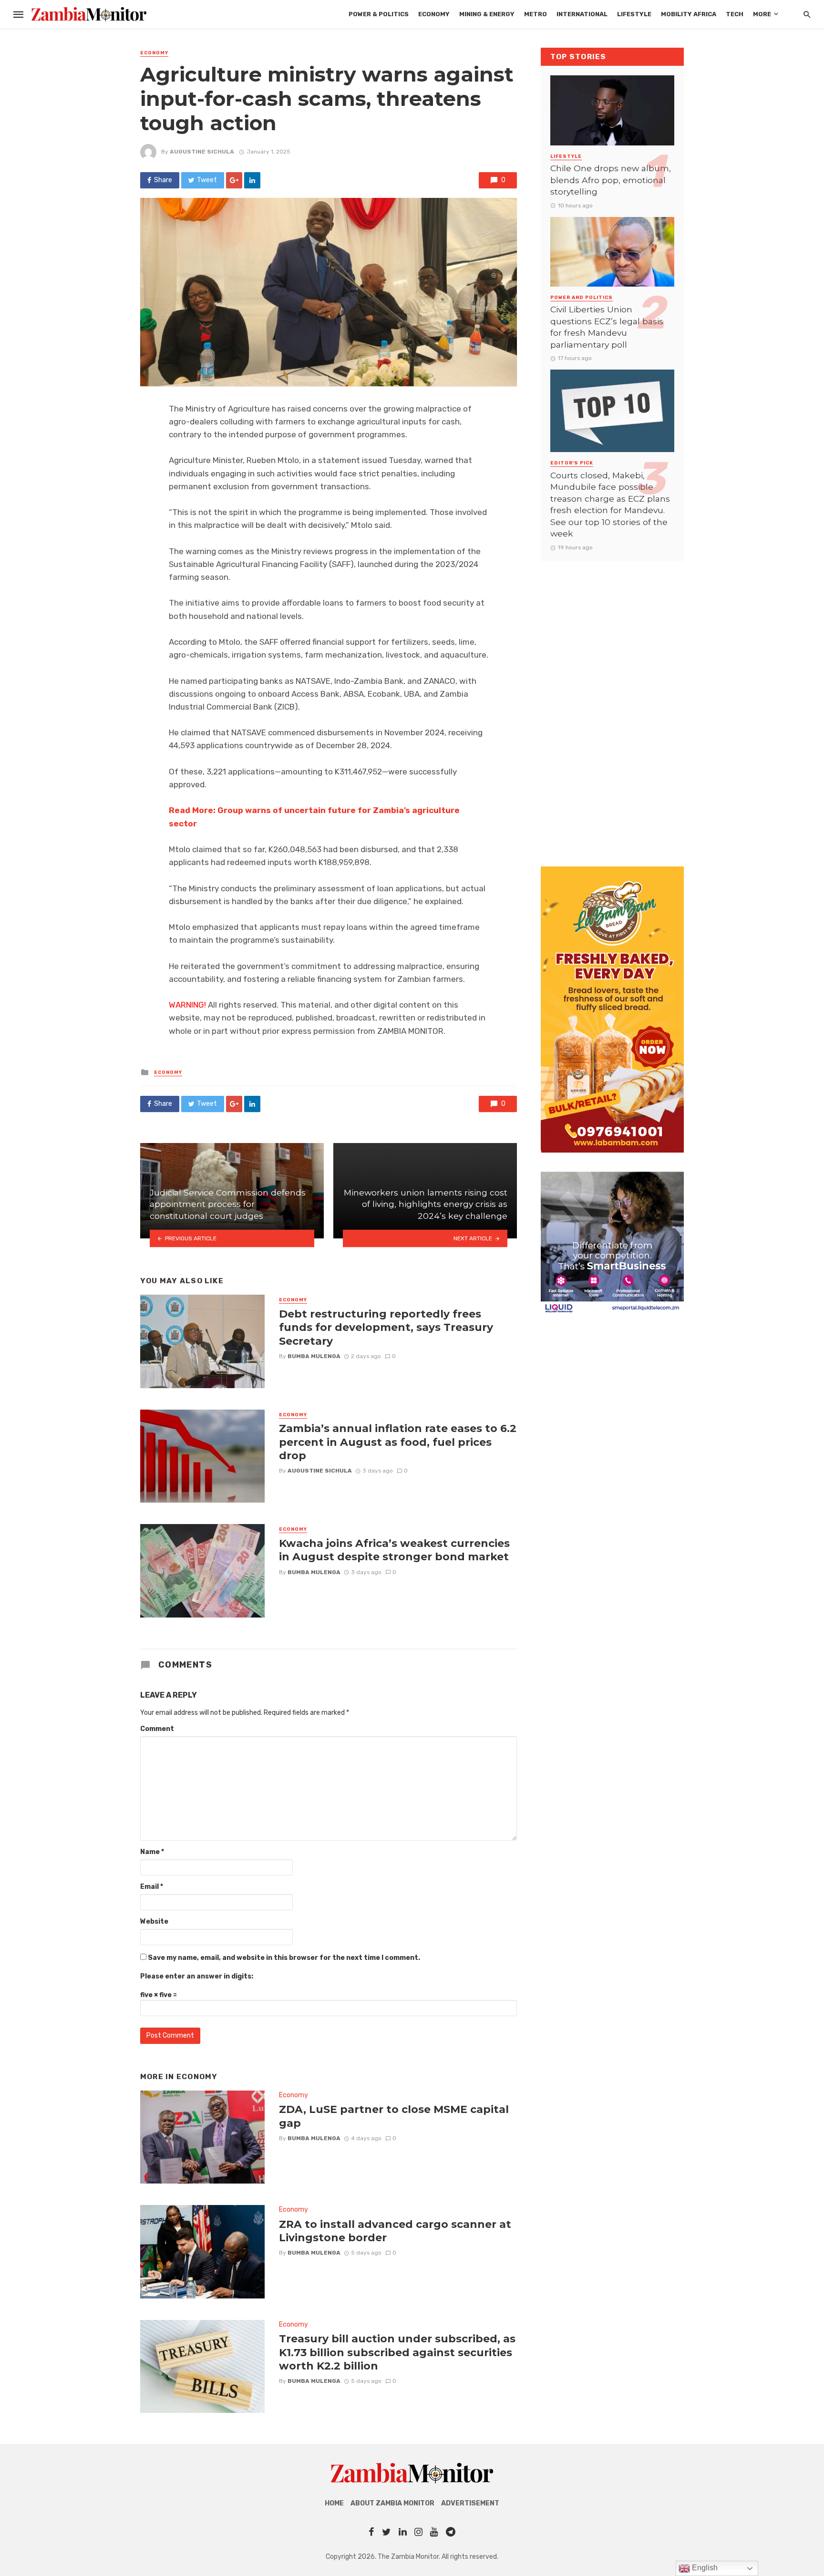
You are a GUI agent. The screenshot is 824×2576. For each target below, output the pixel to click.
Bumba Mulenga (314, 1356)
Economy (434, 14)
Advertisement (470, 2503)
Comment (157, 1729)
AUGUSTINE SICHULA (202, 152)
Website (154, 1922)
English (704, 2568)
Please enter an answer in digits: (197, 1976)
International (582, 14)
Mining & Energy (487, 14)
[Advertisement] (612, 704)
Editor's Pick (572, 463)
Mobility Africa (689, 14)
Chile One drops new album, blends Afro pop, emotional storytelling (611, 180)
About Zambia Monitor (392, 2503)
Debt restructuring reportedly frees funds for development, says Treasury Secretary (386, 1327)
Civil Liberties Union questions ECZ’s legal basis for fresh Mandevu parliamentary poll (607, 327)
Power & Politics (379, 14)
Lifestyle (634, 14)
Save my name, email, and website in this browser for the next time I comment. (284, 1958)
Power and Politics (582, 298)
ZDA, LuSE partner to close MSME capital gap (394, 2116)
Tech (735, 14)
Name (152, 1852)
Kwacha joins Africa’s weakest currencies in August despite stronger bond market (394, 1550)
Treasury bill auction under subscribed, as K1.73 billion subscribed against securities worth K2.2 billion (397, 2352)
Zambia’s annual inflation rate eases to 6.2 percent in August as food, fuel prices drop (398, 1442)
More (762, 14)
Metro (536, 14)
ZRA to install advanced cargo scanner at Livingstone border (395, 2231)
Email (152, 1887)
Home (334, 2503)
